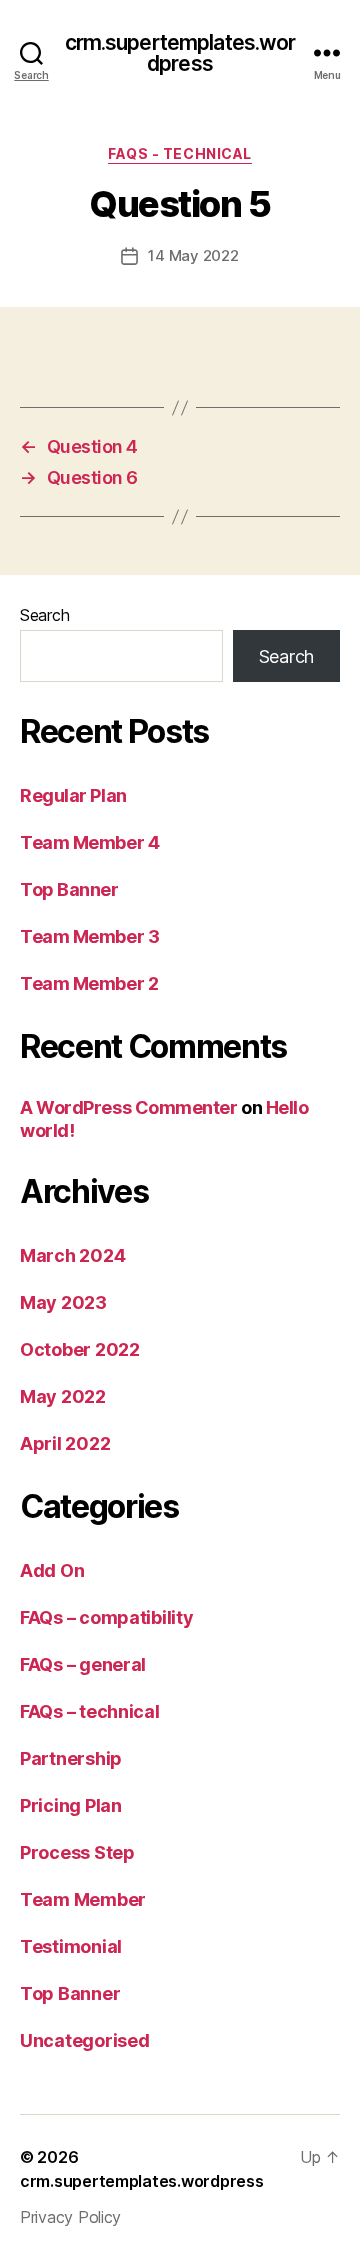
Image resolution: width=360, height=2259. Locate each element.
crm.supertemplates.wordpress (180, 53)
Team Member (83, 1899)
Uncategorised (85, 2040)
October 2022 (80, 1349)
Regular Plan (73, 795)
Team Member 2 (89, 983)
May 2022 (63, 1396)
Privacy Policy (70, 2217)
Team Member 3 (89, 936)
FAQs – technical (90, 1711)
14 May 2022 (193, 255)
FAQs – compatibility (107, 1617)
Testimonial (71, 1946)
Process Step (77, 1852)
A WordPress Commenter (129, 1107)
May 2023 (63, 1302)
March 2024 (72, 1255)
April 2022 (65, 1443)
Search (44, 615)
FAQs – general (83, 1664)
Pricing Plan (71, 1805)
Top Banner (69, 889)
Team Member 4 (89, 842)
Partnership (71, 1758)
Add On (52, 1570)
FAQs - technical (179, 153)
